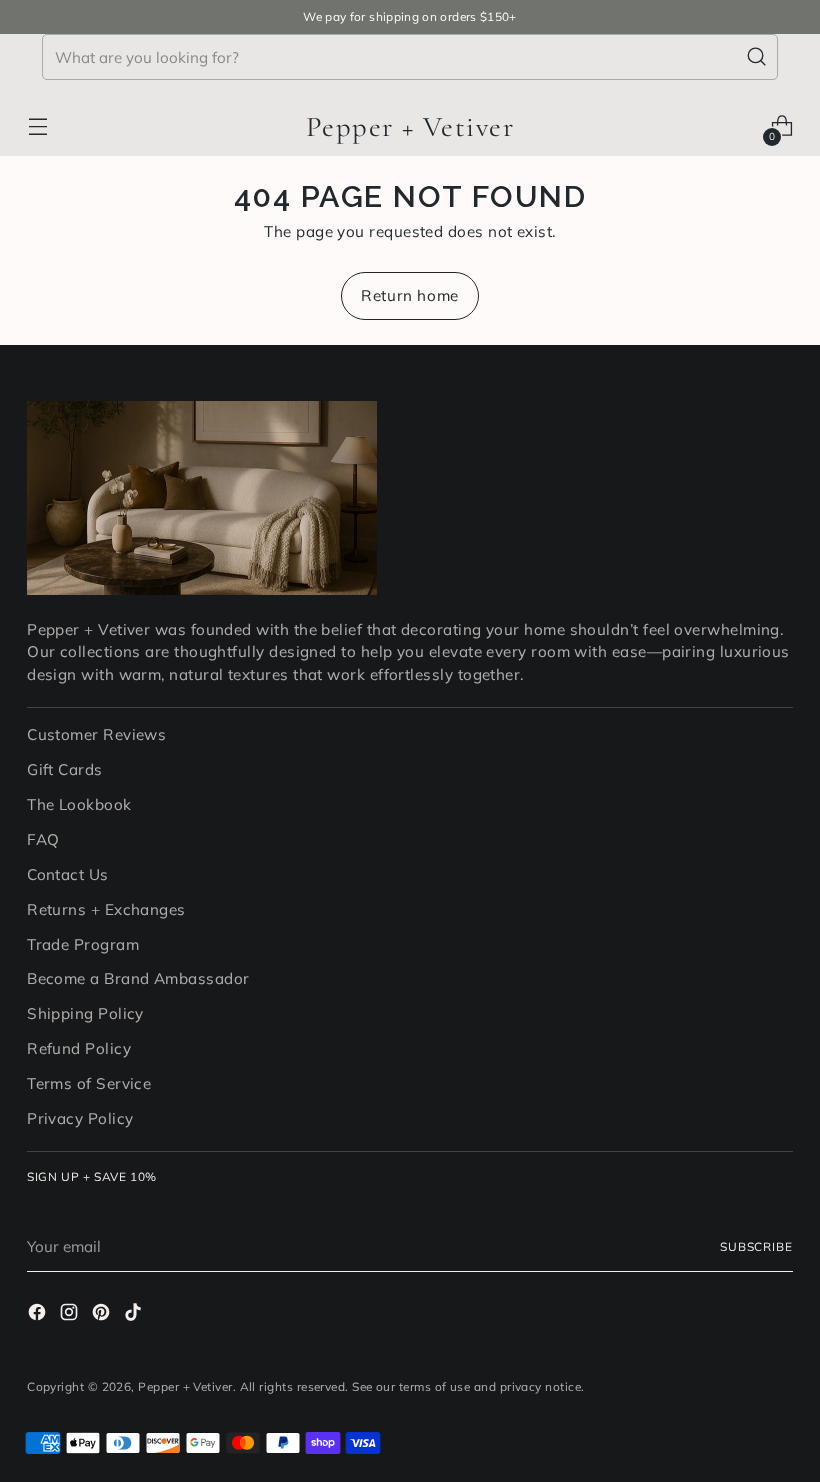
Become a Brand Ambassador (138, 978)
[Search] (757, 57)
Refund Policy (79, 1048)
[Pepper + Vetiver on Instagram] (71, 1315)
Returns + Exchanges (106, 909)
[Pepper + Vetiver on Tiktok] (135, 1315)
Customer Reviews (96, 734)
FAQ (43, 839)
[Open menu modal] (37, 126)
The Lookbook (79, 804)
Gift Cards (65, 769)
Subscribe (756, 1246)
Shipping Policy (85, 1013)
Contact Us (68, 874)
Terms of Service (89, 1083)
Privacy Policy (80, 1118)
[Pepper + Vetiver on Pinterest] (103, 1315)
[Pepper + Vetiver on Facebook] (39, 1315)
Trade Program (83, 944)
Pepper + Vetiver (185, 1386)
